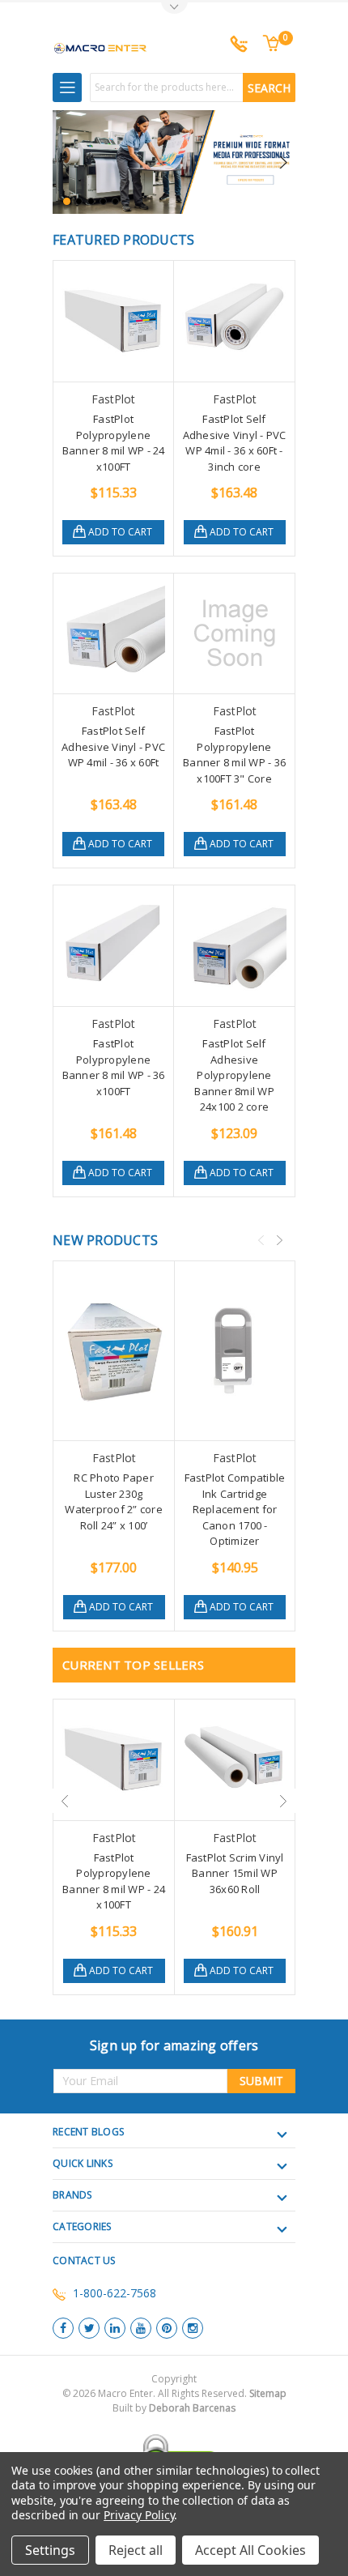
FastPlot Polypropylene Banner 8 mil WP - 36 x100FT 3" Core (234, 755)
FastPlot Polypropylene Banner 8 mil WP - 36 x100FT (114, 1067)
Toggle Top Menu (174, 9)
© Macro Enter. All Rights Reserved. (174, 2401)
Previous (69, 162)
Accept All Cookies (250, 2550)
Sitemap (268, 2393)
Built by (174, 2408)
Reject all (136, 2550)
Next (283, 162)
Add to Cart (120, 532)
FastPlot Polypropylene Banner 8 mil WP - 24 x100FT (114, 443)
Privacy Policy (139, 2515)
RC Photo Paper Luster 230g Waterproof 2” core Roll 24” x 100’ (114, 1501)
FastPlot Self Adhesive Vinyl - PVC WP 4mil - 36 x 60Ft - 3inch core (235, 443)
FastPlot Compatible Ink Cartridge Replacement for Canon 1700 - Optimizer (235, 1509)
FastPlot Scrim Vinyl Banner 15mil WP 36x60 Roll (235, 1873)
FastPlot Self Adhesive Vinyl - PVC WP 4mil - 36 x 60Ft (113, 746)
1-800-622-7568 (115, 2293)
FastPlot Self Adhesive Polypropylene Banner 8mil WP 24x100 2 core (234, 1075)
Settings (50, 2550)
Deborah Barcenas (192, 2408)
